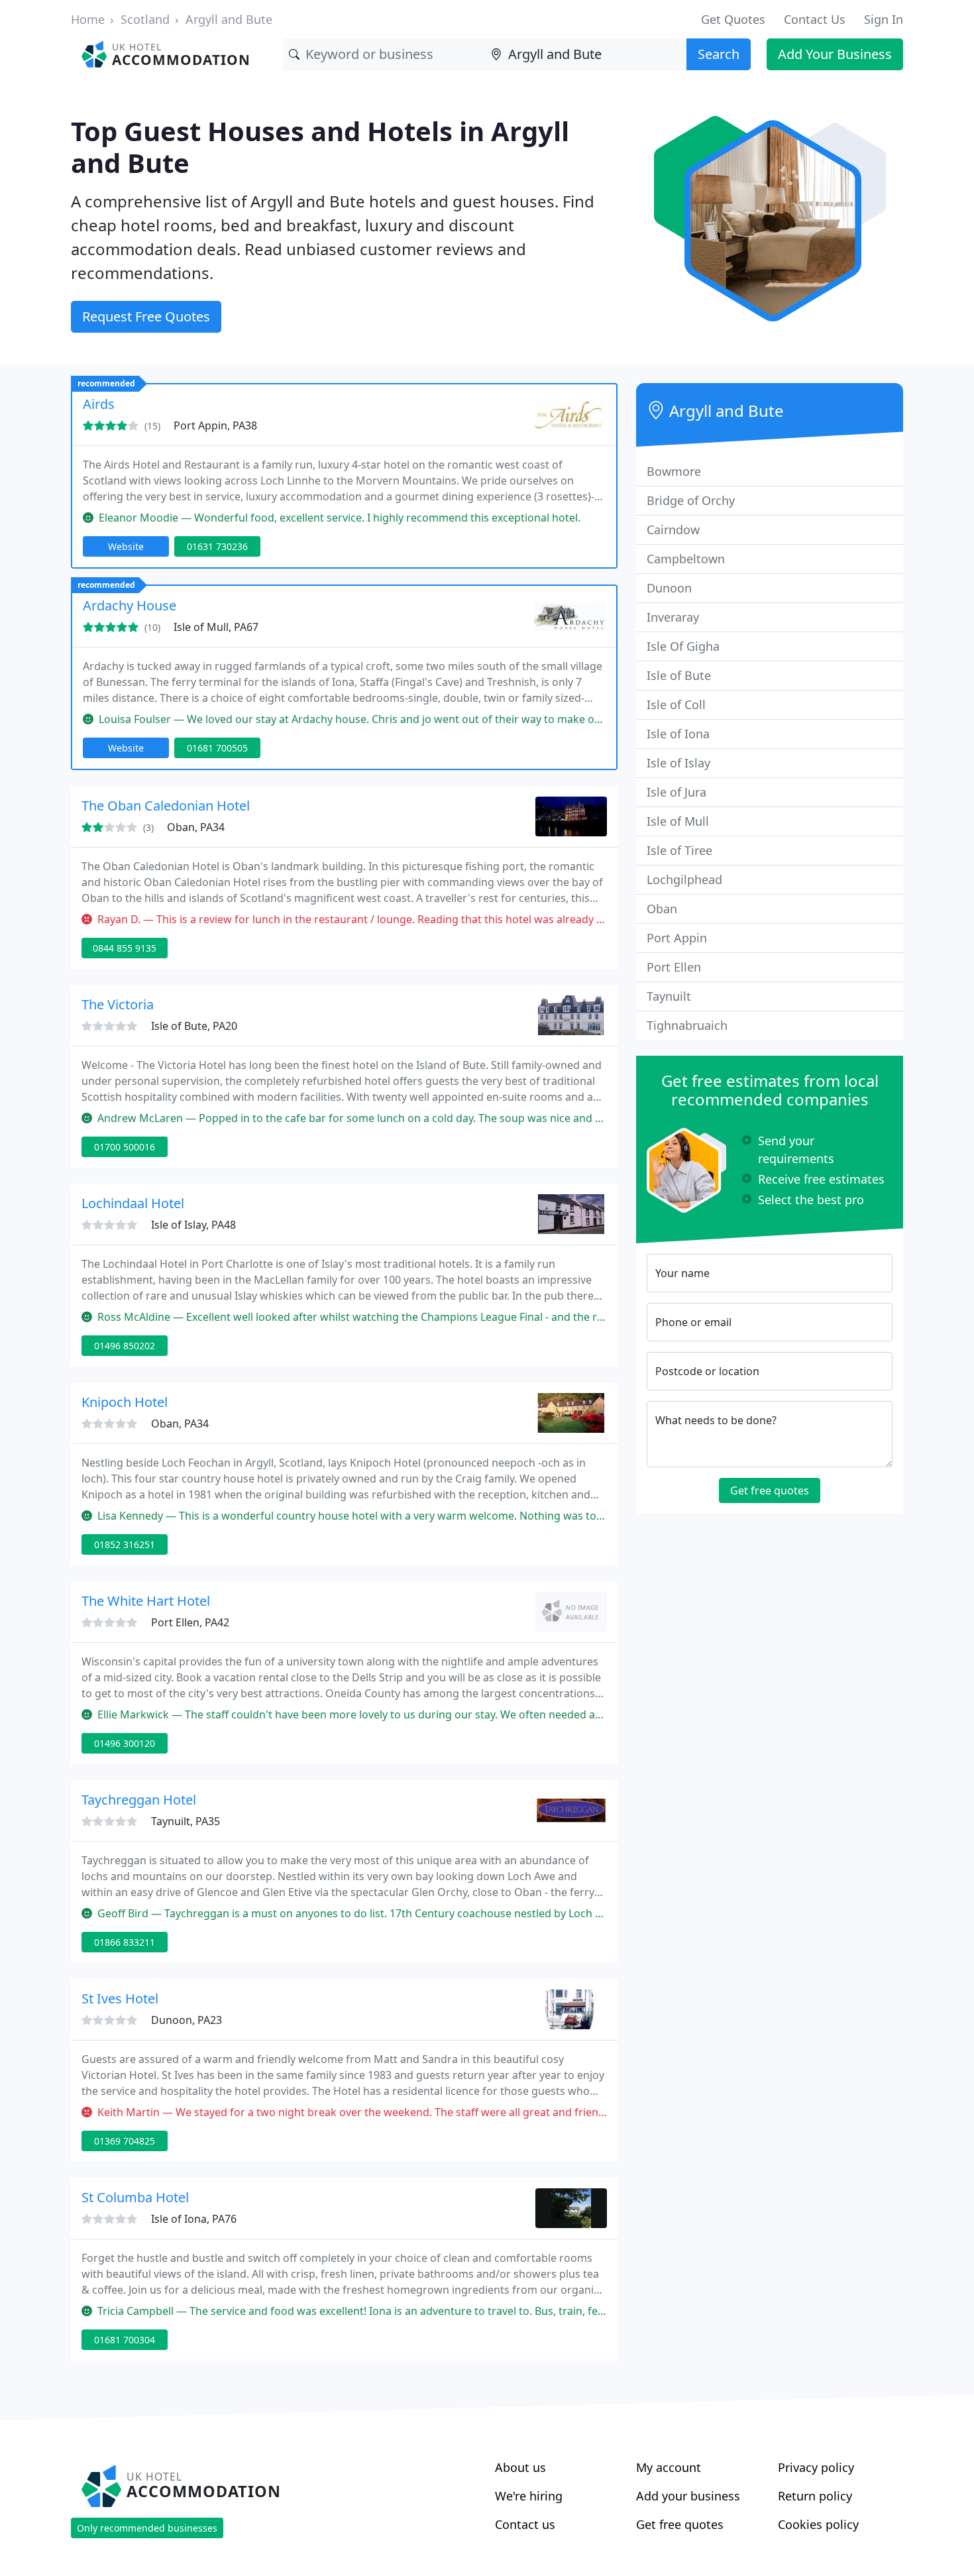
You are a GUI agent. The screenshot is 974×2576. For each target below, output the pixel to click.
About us (520, 2467)
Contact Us (815, 19)
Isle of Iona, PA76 (194, 2219)
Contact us (525, 2524)
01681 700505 (217, 748)
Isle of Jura (676, 792)
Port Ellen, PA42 (190, 1622)
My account (669, 2467)
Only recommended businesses (147, 2528)
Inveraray (673, 617)
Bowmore (674, 471)
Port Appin (677, 938)
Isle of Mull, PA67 (216, 627)
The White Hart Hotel (146, 1601)
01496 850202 (125, 1346)
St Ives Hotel (120, 1998)
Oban (662, 909)
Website (126, 546)
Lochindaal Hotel (133, 1203)
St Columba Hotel (135, 2197)
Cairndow (673, 530)
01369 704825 (125, 2141)
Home (88, 19)
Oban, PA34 (196, 827)
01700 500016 (125, 1147)
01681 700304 (125, 2340)
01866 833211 (125, 1942)
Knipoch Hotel (125, 1402)
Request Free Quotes (146, 316)
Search (719, 54)
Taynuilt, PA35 (186, 1821)
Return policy (815, 2496)
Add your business (688, 2496)
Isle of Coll (676, 704)
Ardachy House (130, 605)
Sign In (884, 19)
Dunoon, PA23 (187, 2020)
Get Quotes (733, 19)
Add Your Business (835, 54)
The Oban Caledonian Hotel (166, 806)
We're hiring (529, 2496)
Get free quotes (770, 1490)
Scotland (145, 19)
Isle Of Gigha (683, 646)
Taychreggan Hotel (139, 1800)
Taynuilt (669, 996)
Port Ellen (674, 967)
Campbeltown (686, 559)
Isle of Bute (679, 675)
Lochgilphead (684, 879)
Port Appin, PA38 (215, 425)
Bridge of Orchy (691, 500)
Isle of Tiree (679, 850)
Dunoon (669, 588)
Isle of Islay (678, 763)
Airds (99, 404)
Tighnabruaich (687, 1025)
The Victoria (118, 1004)
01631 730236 (217, 546)
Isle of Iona (678, 734)
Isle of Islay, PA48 (193, 1225)
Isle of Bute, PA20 (194, 1026)
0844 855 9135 (125, 948)
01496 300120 (125, 1743)
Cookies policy (818, 2524)
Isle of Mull (678, 821)
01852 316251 (125, 1544)
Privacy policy (816, 2467)
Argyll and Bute (229, 19)
